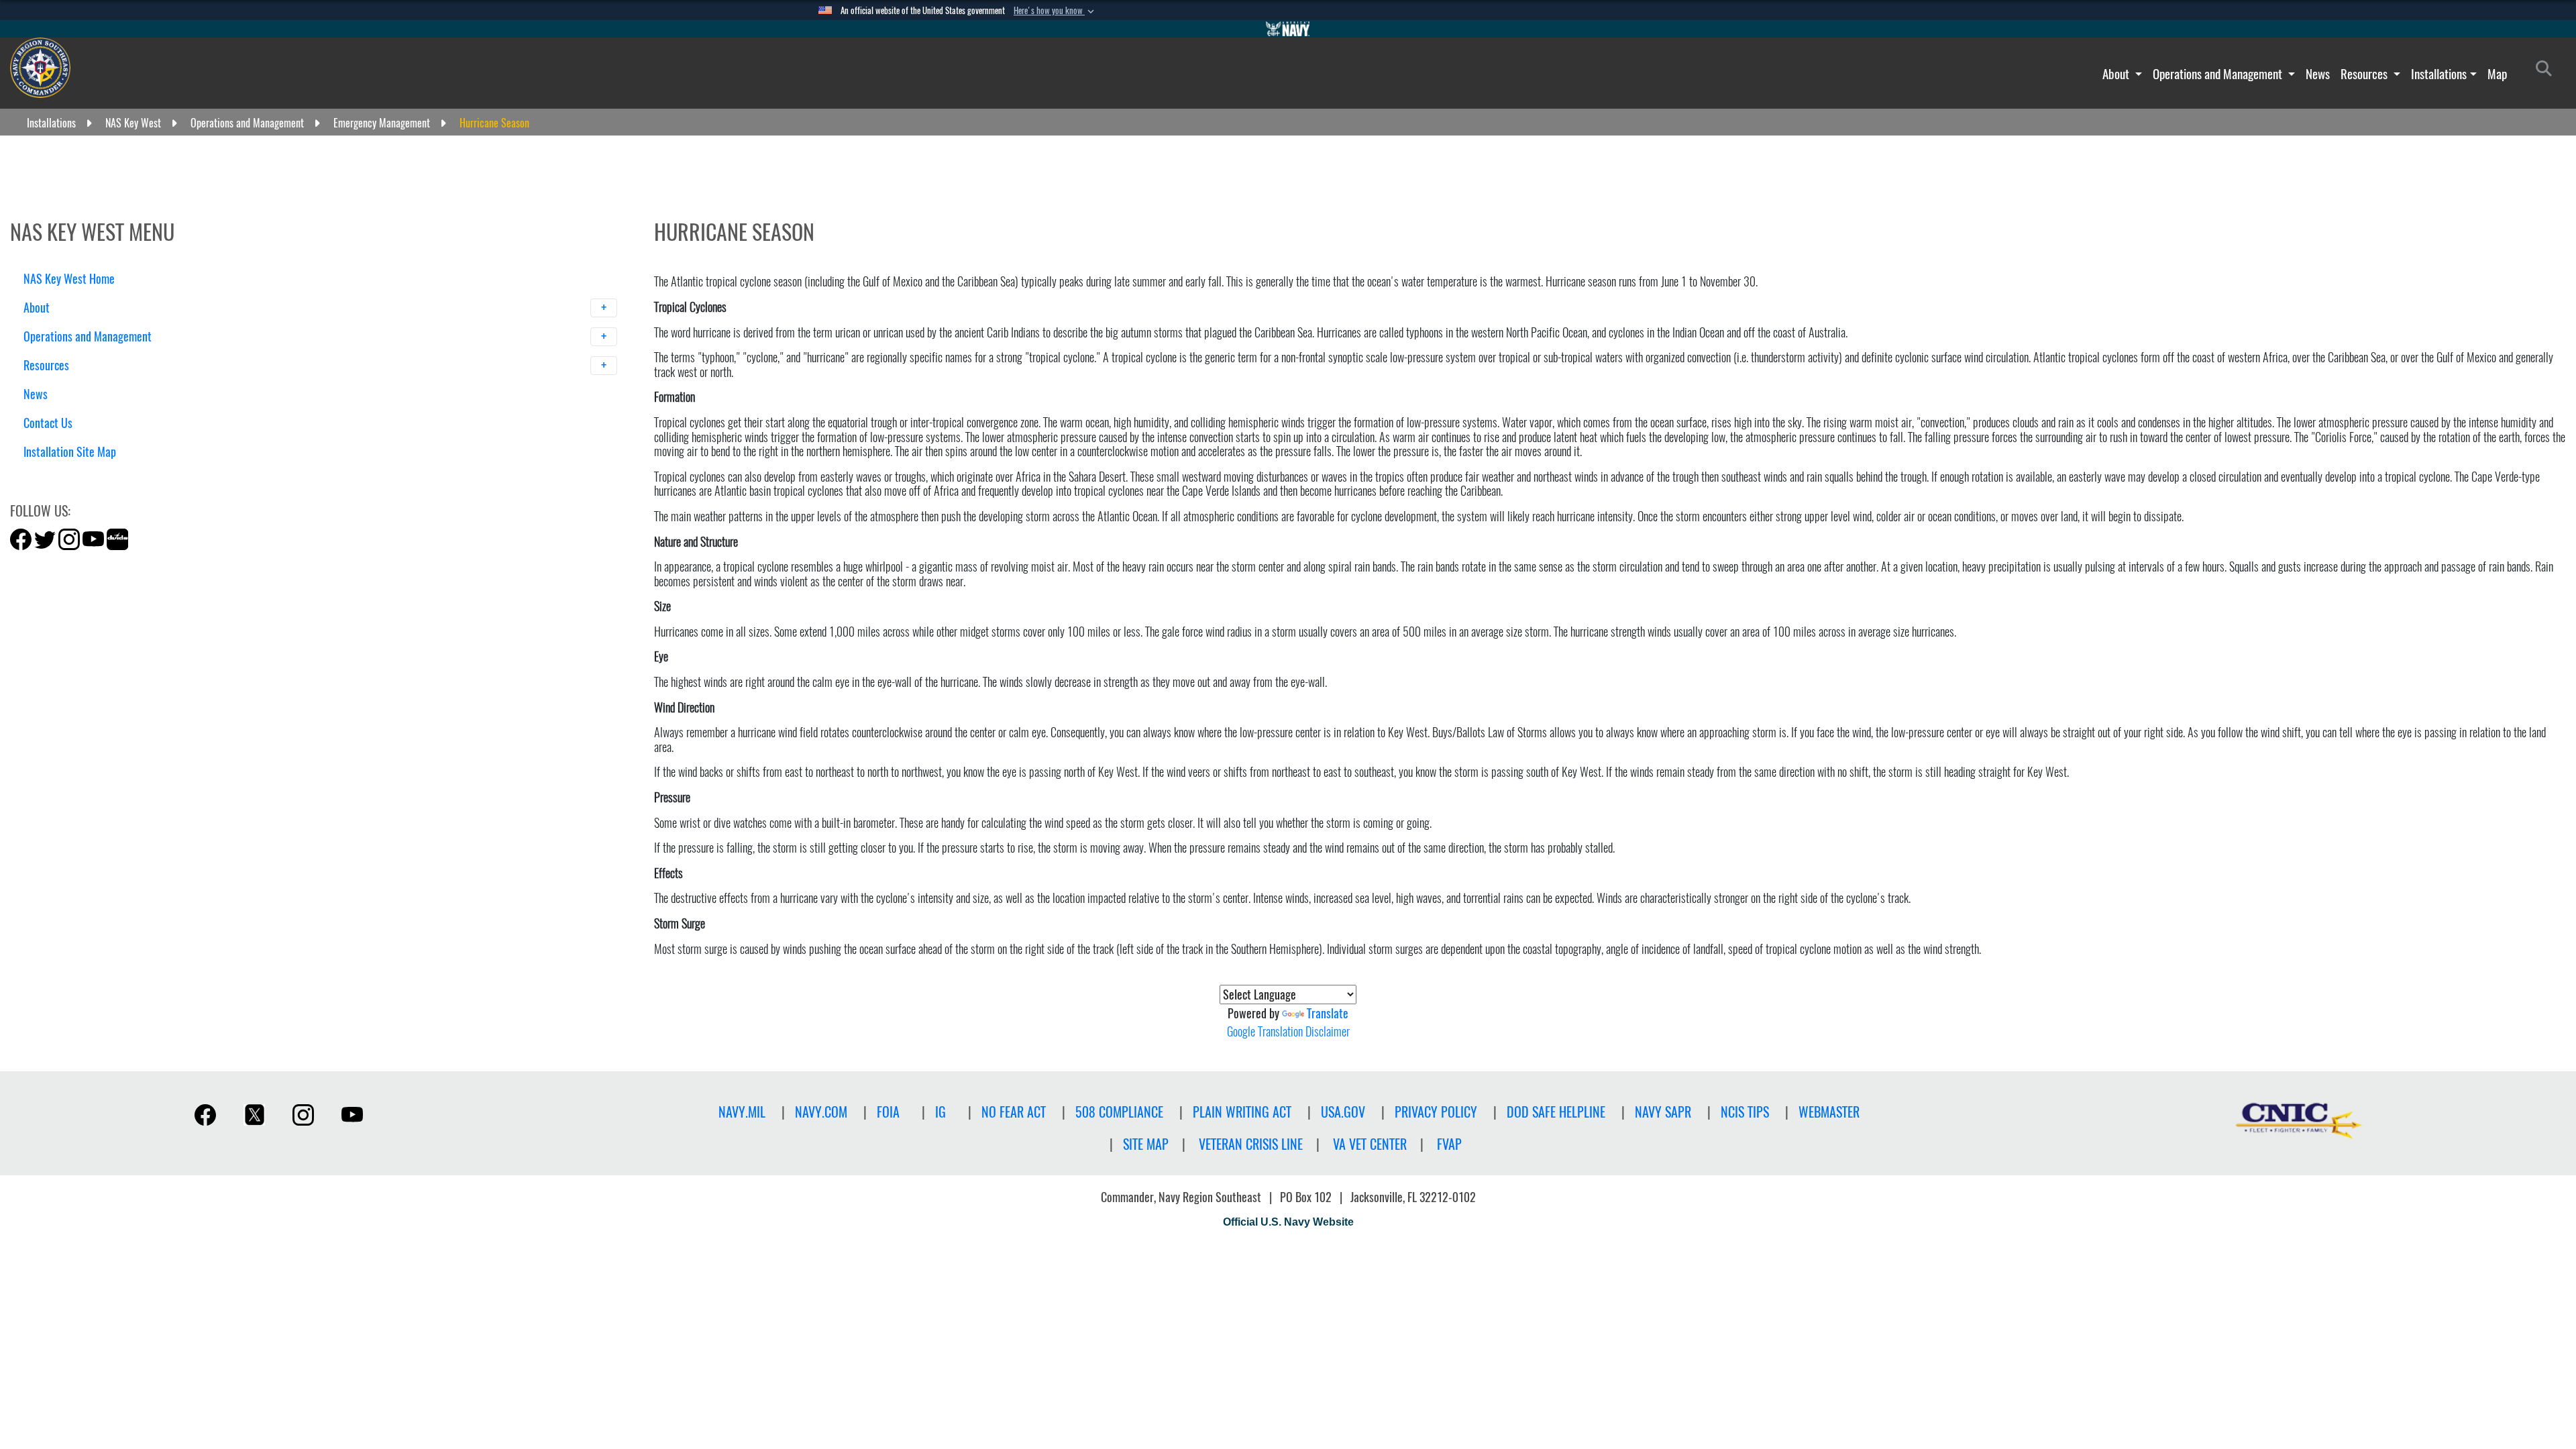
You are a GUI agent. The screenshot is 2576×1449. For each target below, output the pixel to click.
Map (2497, 74)
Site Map (1146, 1144)
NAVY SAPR (1663, 1112)
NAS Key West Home (69, 279)
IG (941, 1112)
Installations (2439, 74)
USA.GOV (1343, 1112)
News (2318, 74)
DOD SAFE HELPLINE (1556, 1112)
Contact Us (48, 423)
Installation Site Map (70, 452)
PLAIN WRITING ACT (1242, 1112)
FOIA (888, 1112)
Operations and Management (2219, 74)
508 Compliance (1119, 1112)
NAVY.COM (821, 1112)
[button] (1055, 11)
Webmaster (1829, 1112)
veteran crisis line (1251, 1144)
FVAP (1449, 1144)
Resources (2365, 74)
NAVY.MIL (742, 1112)
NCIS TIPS (1745, 1112)
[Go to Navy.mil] (1288, 29)
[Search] (94, 475)
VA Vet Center (1370, 1144)
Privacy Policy (1436, 1112)
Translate (1328, 1013)
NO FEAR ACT (1014, 1112)
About (2117, 74)
